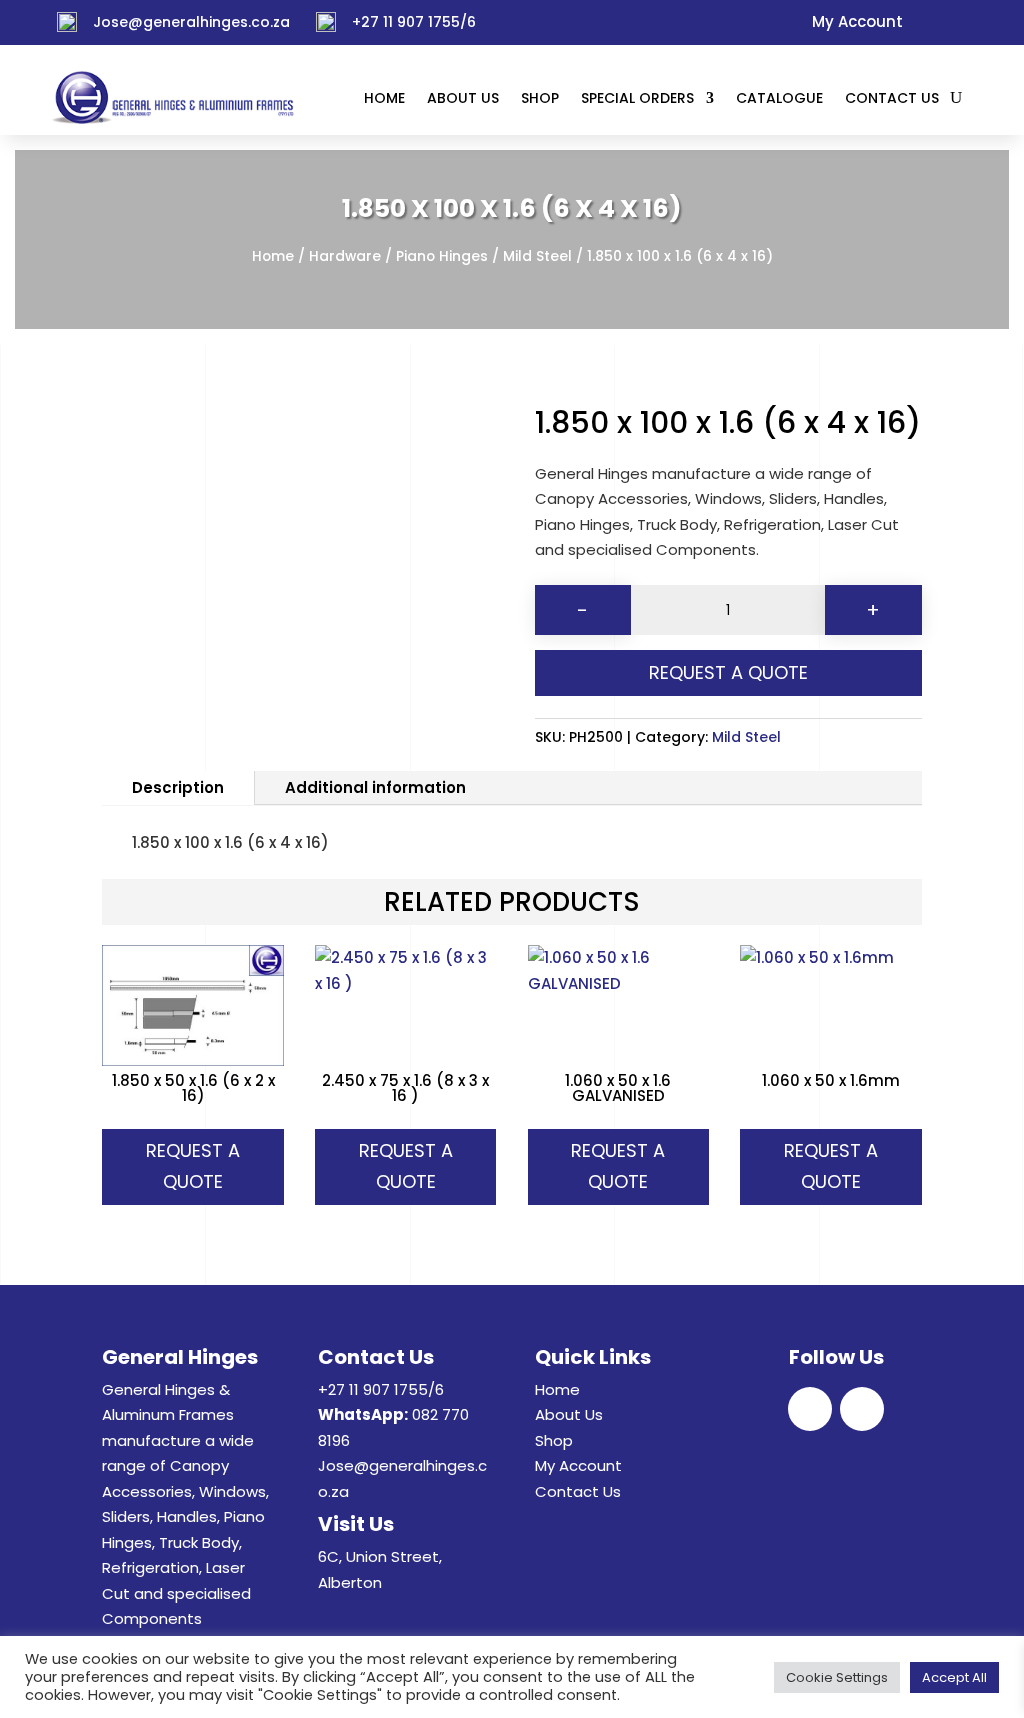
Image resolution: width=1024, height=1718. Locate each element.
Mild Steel (537, 256)
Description (178, 787)
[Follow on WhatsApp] (960, 23)
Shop (554, 1440)
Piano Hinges (442, 256)
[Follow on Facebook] (926, 23)
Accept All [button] (954, 1677)
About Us (569, 1414)
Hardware (345, 256)
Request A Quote (728, 672)
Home (273, 256)
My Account (578, 1465)
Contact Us (578, 1491)
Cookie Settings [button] (837, 1677)
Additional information (375, 787)
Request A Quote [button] (193, 1166)
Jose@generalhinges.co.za (191, 22)
